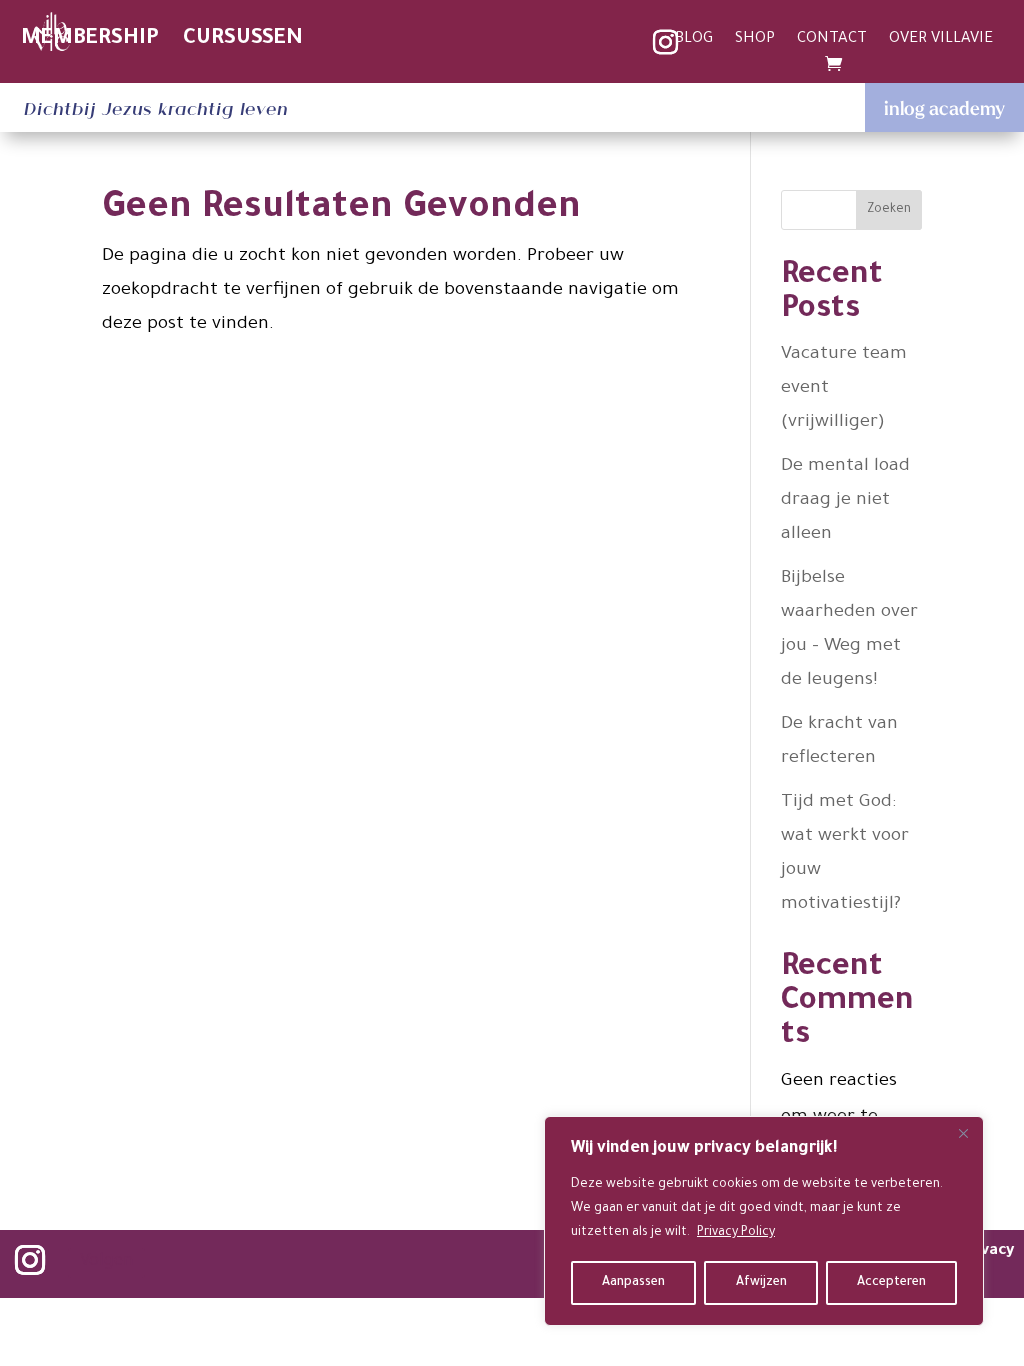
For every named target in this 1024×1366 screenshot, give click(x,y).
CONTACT (832, 40)
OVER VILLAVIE (941, 40)
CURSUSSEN (243, 39)
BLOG (694, 40)
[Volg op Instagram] (30, 1260)
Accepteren (891, 1283)
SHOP (755, 40)
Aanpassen (633, 1283)
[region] (764, 1221)
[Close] (963, 1133)
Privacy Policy (736, 1233)
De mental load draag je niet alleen (845, 501)
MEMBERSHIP (90, 39)
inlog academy (944, 108)
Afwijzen (761, 1283)
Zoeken (889, 210)
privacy (987, 1251)
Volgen (106, 1262)
